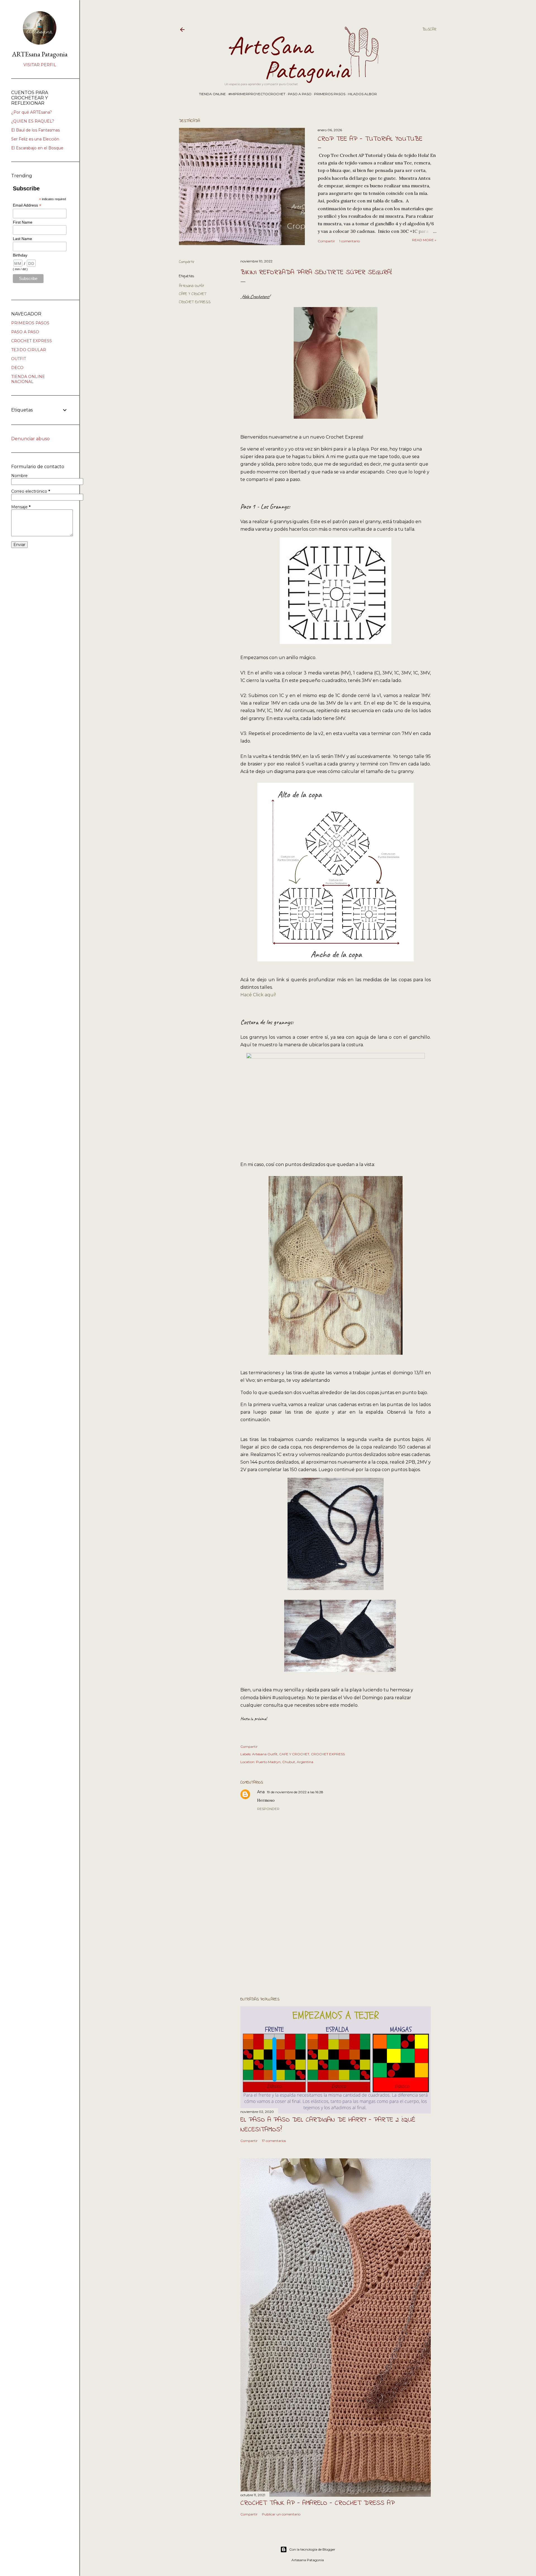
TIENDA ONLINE (212, 94)
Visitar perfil (40, 65)
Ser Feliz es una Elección (35, 139)
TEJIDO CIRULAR (29, 350)
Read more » (424, 240)
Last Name (22, 239)
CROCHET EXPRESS (195, 302)
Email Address (27, 205)
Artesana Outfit (192, 286)
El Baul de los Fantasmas (35, 130)
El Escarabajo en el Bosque (37, 148)
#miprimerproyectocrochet (257, 94)
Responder (268, 1809)
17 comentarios (274, 2141)
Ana (261, 1792)
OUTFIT (19, 359)
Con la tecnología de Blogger (312, 2549)
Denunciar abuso (30, 439)
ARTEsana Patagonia (40, 54)
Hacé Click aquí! (258, 995)
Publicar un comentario (281, 2514)
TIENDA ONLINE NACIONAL (28, 379)
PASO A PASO (300, 94)
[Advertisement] (336, 1943)
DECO (17, 368)
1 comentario (350, 241)
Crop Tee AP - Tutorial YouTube (370, 139)
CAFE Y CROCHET (193, 294)
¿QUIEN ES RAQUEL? (33, 121)
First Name (23, 222)
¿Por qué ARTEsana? (32, 112)
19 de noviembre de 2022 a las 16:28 (295, 1792)
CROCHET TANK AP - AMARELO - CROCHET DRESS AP (318, 2503)
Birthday (20, 255)
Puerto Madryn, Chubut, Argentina (285, 1762)
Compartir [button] (326, 241)
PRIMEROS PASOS (330, 94)
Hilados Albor (362, 94)
